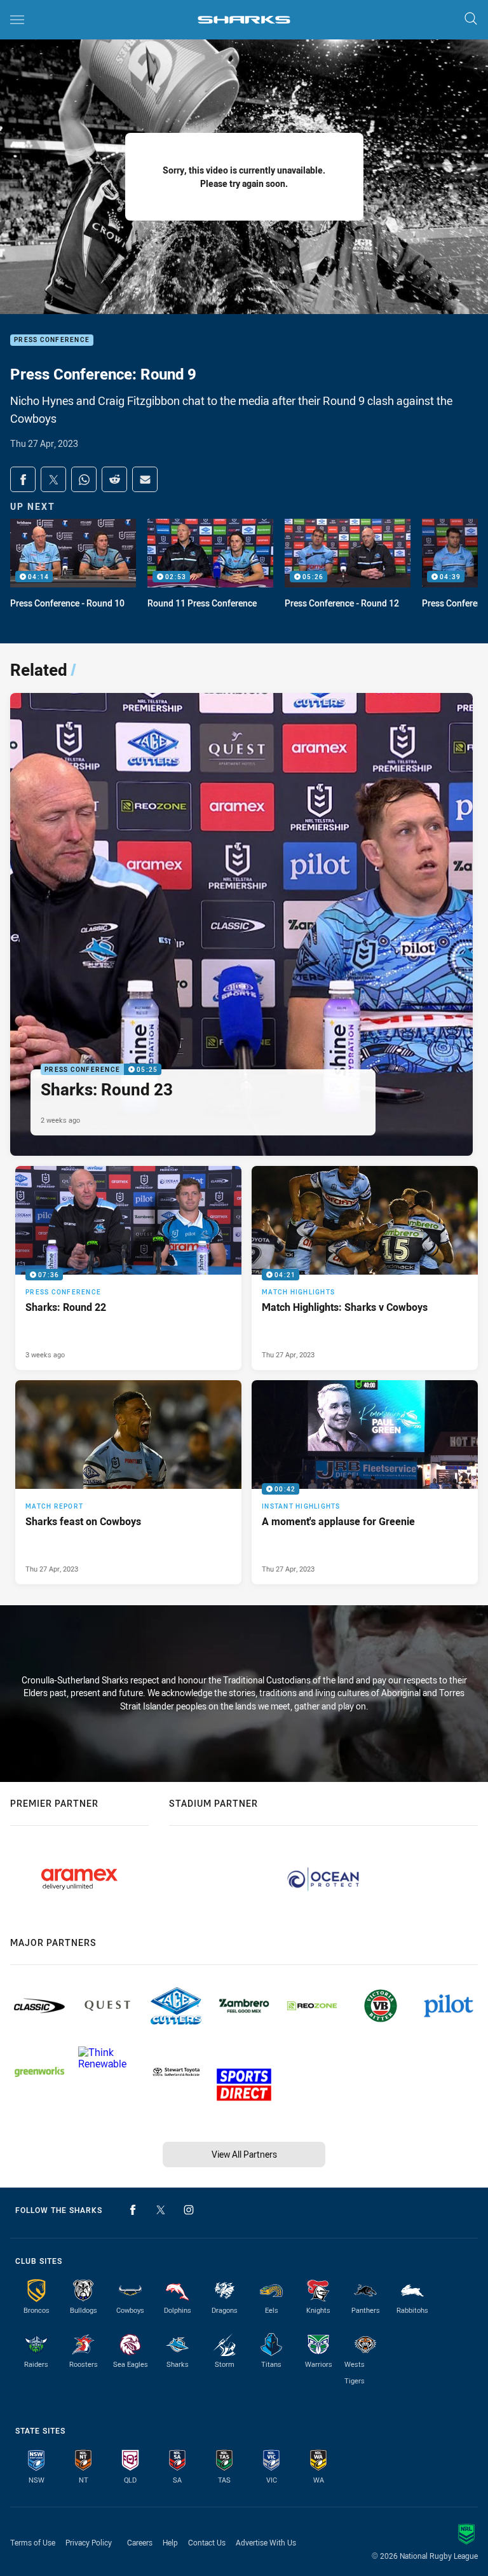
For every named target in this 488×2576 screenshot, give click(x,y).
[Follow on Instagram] (189, 2210)
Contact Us (207, 2542)
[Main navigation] (17, 20)
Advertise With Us (266, 2542)
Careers (140, 2542)
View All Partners (244, 2154)
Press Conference (52, 340)
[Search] (471, 19)
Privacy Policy (89, 2542)
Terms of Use (33, 2542)
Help (170, 2542)
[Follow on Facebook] (133, 2210)
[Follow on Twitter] (161, 2210)
